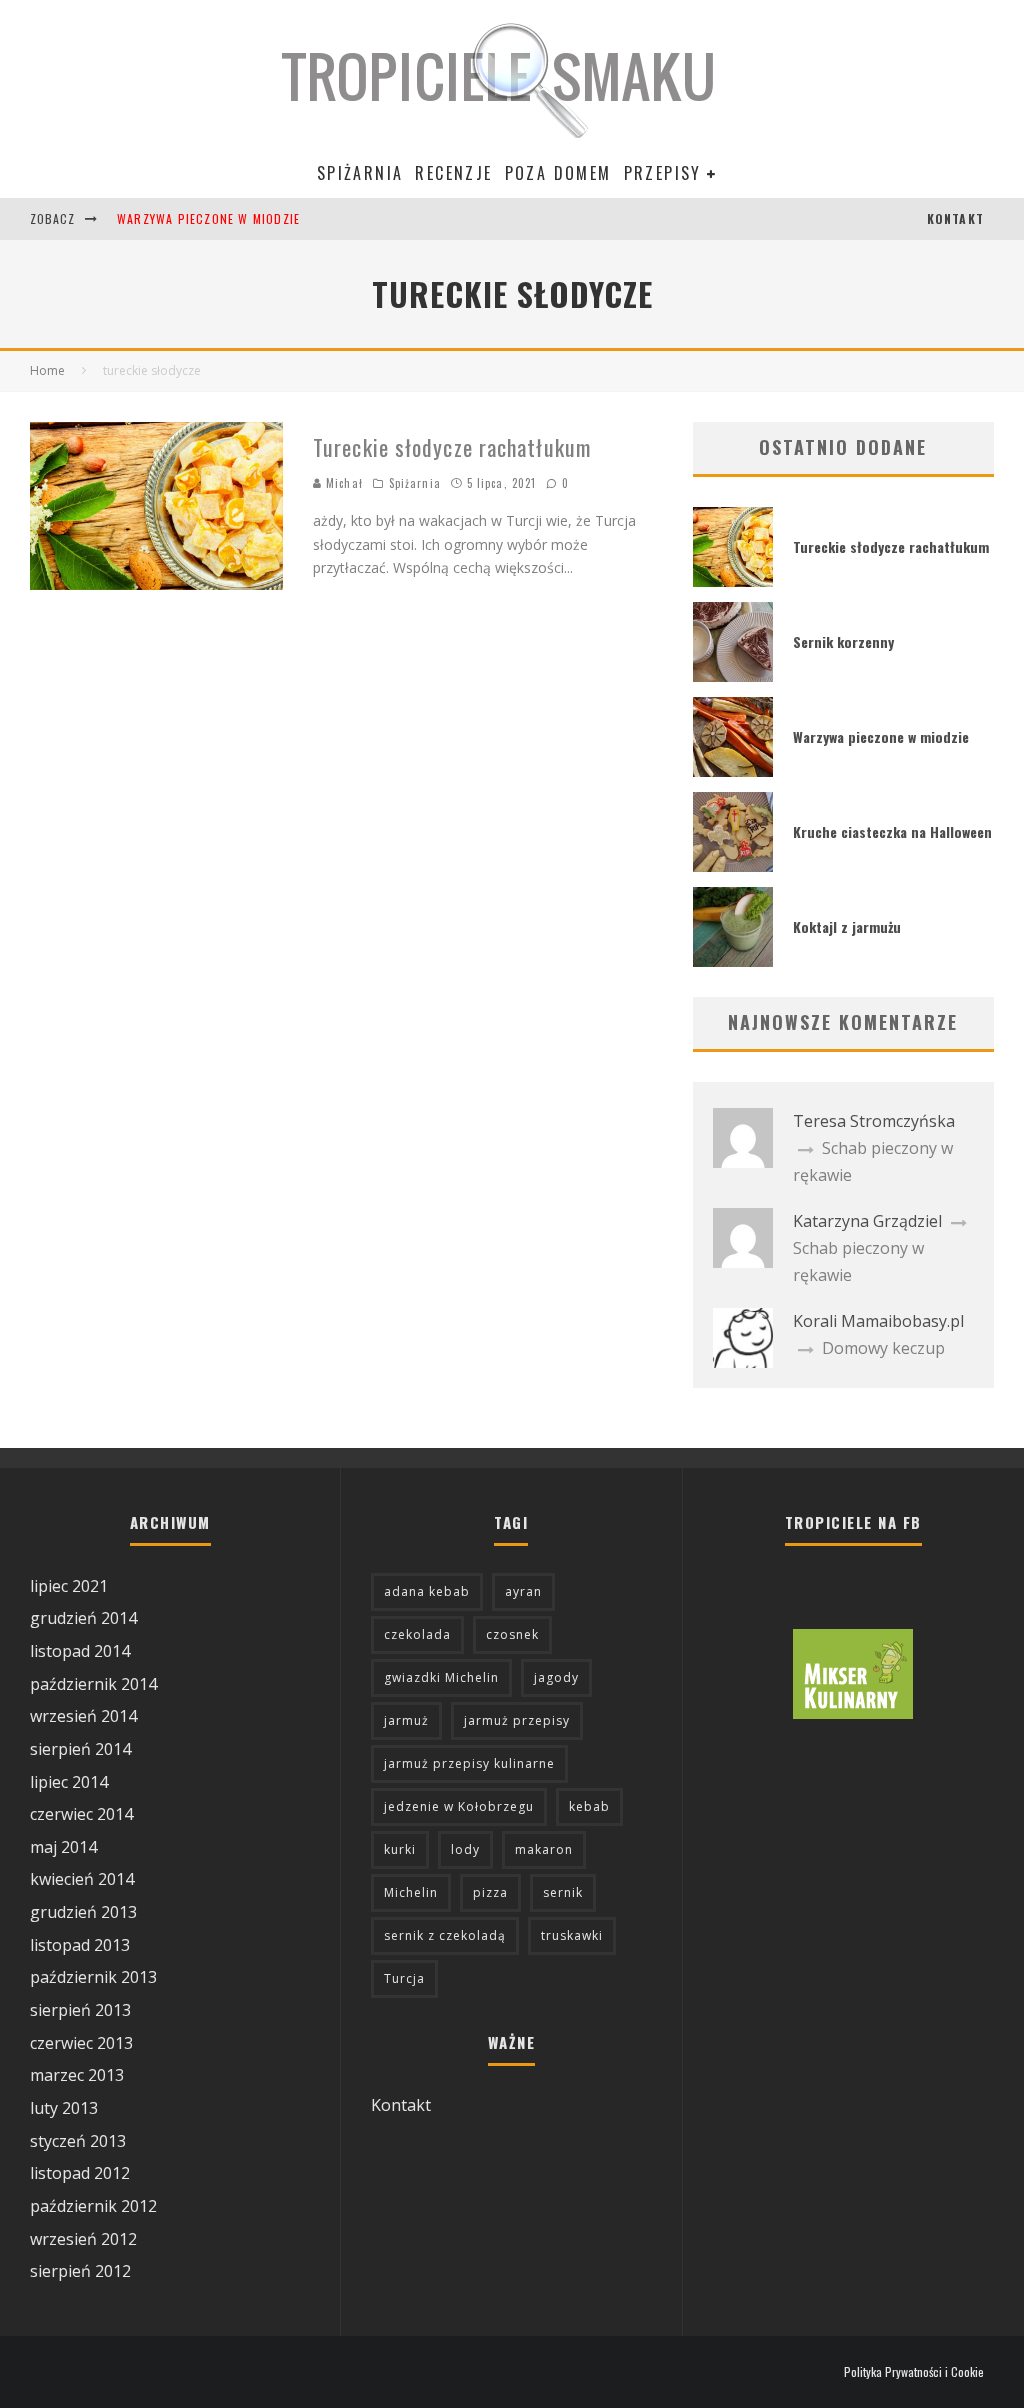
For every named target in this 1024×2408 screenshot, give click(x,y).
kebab (589, 1806)
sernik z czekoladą (445, 1935)
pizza (490, 1892)
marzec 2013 (77, 2075)
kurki (400, 1849)
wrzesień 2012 (83, 2239)
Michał (342, 483)
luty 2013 (64, 2108)
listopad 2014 (80, 1651)
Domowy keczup (883, 1348)
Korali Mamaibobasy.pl (878, 1321)
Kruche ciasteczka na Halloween (892, 831)
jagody (556, 1677)
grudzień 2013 (83, 1912)
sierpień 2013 (80, 2010)
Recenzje (453, 173)
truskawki (572, 1935)
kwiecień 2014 (82, 1879)
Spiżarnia (360, 173)
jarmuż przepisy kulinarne (469, 1763)
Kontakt (401, 2105)
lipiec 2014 (69, 1782)
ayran (523, 1591)
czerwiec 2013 (81, 2043)
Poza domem (558, 173)
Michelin (411, 1892)
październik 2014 (93, 1684)
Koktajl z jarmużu (847, 926)
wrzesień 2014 (83, 1716)
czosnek (512, 1634)
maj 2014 (63, 1847)
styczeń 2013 (78, 2141)
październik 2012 (93, 2206)
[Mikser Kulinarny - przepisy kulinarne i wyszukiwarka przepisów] (853, 1713)
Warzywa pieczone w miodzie (208, 218)
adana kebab (427, 1591)
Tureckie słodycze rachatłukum (452, 447)
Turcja (404, 1978)
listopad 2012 (80, 2173)
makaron (544, 1849)
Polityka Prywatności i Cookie (914, 2372)
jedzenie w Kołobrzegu (459, 1806)
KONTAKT (955, 218)
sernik (563, 1892)
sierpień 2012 (80, 2271)
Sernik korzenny (843, 641)
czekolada (417, 1634)
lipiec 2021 (69, 1586)
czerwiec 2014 (81, 1814)
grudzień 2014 (83, 1618)
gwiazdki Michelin (441, 1677)
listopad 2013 (80, 1945)
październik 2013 (93, 1977)
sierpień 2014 (80, 1749)
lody (465, 1849)
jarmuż (406, 1720)
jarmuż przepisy (517, 1720)
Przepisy (663, 173)
